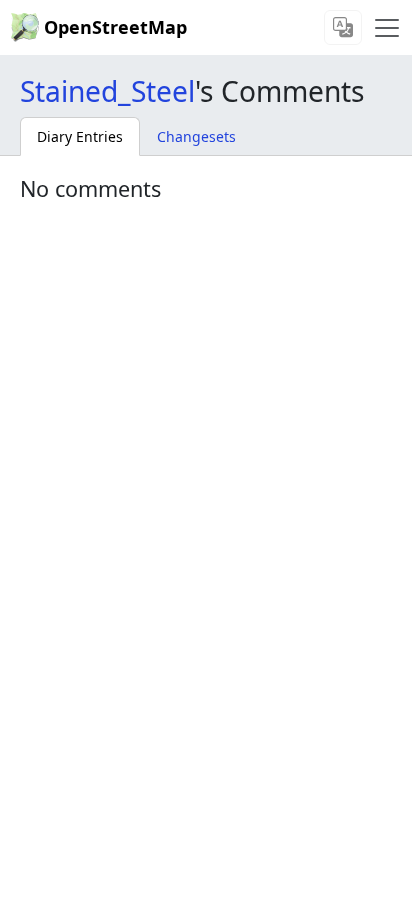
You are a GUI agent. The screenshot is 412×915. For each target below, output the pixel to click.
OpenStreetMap (115, 27)
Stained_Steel (107, 91)
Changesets (196, 136)
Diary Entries (80, 136)
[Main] (387, 28)
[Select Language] (343, 27)
